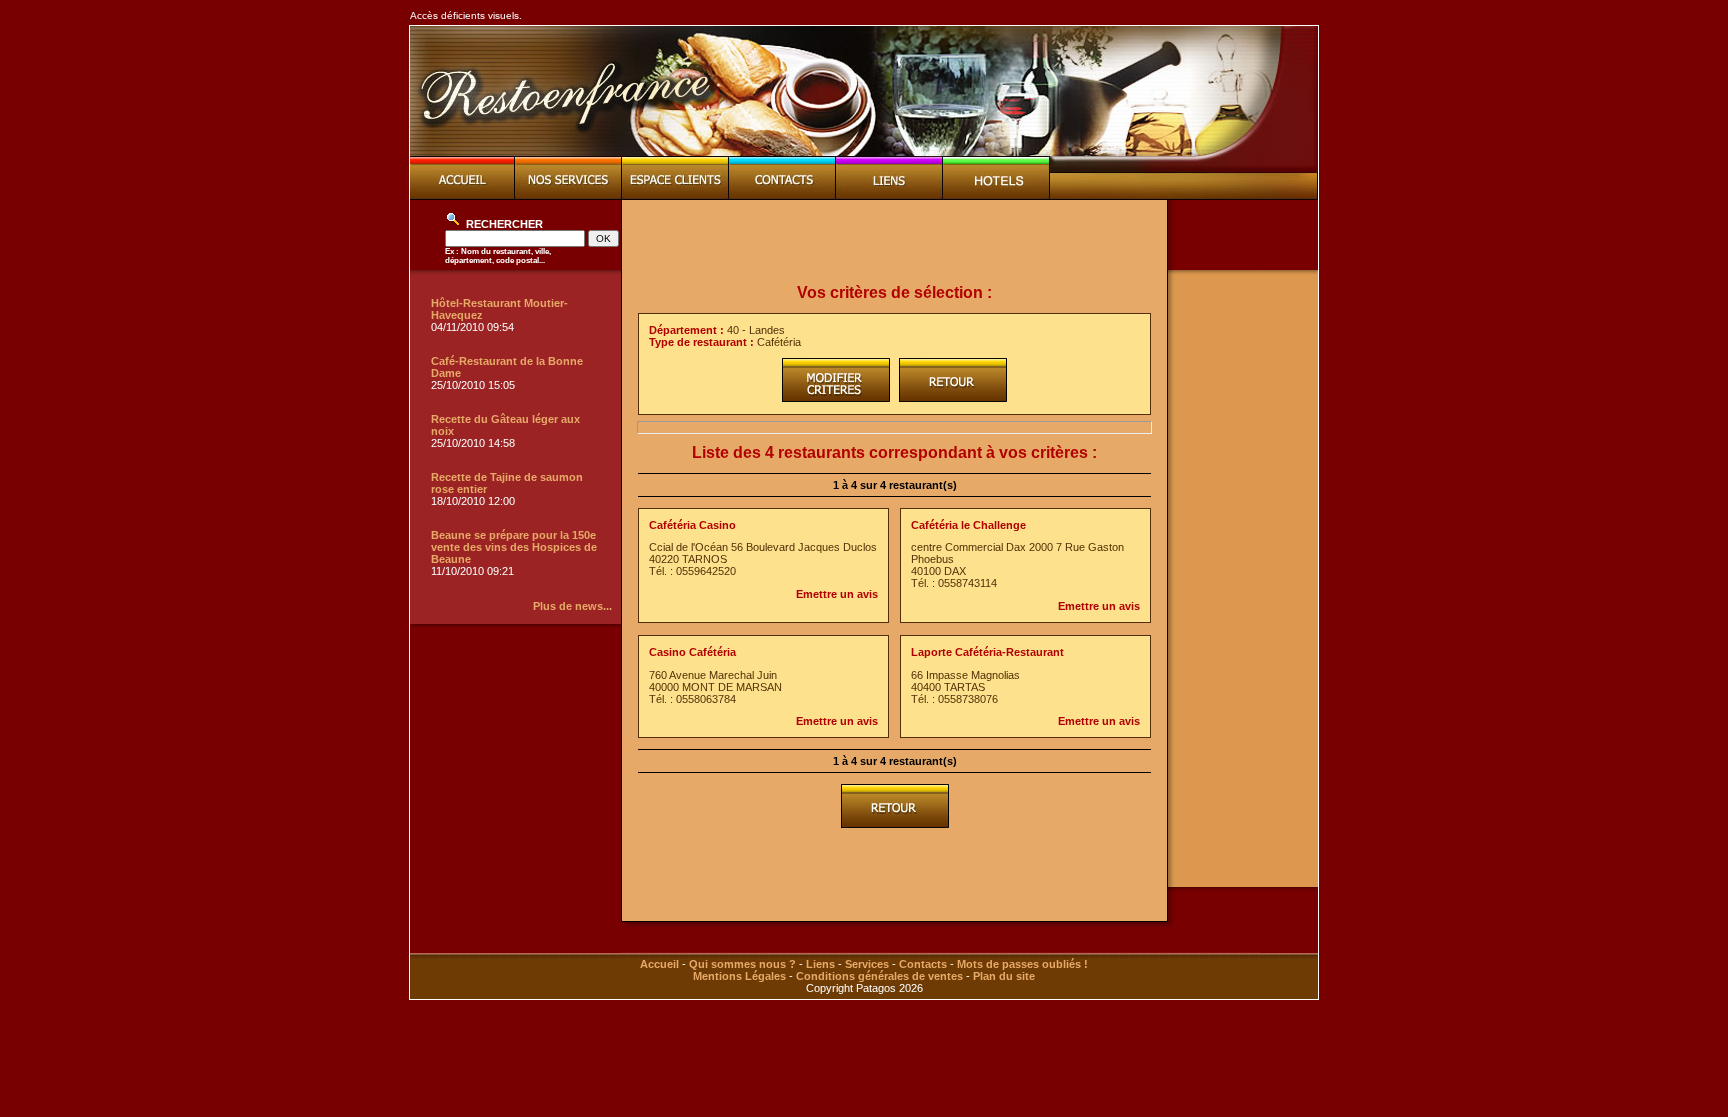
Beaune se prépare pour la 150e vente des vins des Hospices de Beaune (514, 547)
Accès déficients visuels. (466, 15)
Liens (820, 964)
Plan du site (1004, 976)
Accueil (659, 964)
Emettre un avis (837, 594)
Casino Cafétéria (692, 652)
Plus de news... (572, 606)
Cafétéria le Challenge (968, 525)
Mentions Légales (739, 976)
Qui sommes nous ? (742, 964)
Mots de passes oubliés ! (1022, 964)
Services (867, 964)
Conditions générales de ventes (879, 976)
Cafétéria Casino (692, 525)
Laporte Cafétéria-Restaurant (987, 652)
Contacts (923, 964)
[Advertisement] (895, 242)
